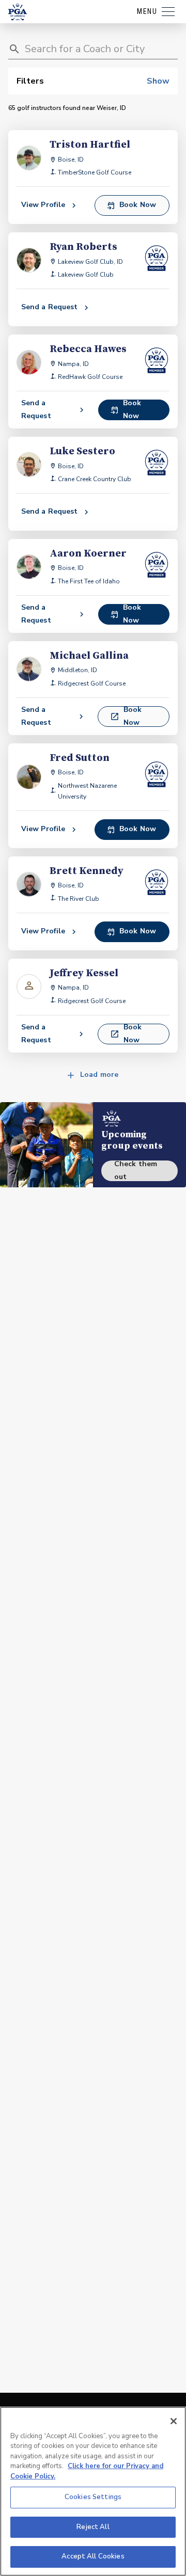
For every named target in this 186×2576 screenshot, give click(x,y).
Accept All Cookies (93, 2556)
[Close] (174, 2421)
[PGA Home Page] (18, 12)
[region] (93, 2491)
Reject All (93, 2527)
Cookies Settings (93, 2497)
